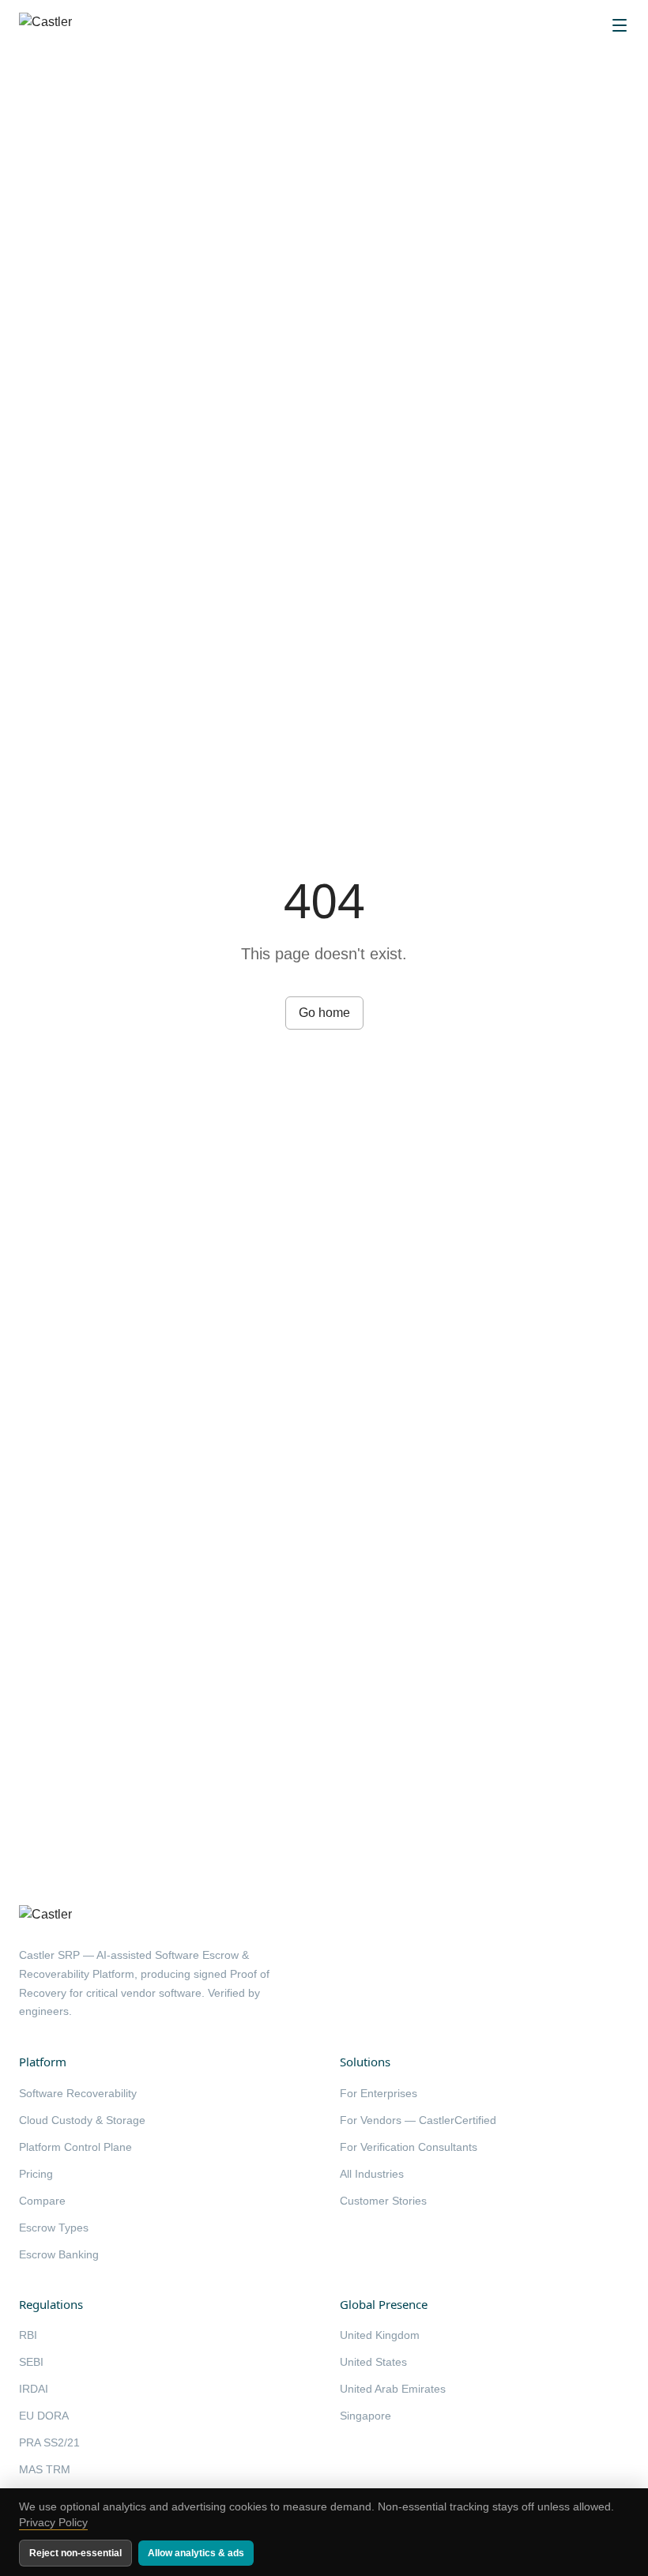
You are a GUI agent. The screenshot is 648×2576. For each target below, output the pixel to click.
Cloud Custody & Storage (82, 2120)
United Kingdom (380, 2335)
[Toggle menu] (620, 25)
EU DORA (44, 2416)
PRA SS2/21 (49, 2442)
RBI (28, 2335)
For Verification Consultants (409, 2147)
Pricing (36, 2174)
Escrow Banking (59, 2254)
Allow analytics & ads (196, 2553)
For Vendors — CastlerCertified (418, 2120)
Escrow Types (54, 2228)
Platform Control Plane (75, 2147)
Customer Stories (383, 2201)
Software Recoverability (78, 2093)
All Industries (372, 2174)
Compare (42, 2201)
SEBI (31, 2362)
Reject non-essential (75, 2553)
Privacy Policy (53, 2522)
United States (373, 2362)
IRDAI (34, 2389)
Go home (324, 1013)
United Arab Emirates (393, 2389)
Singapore (365, 2416)
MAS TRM (45, 2469)
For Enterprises (379, 2093)
